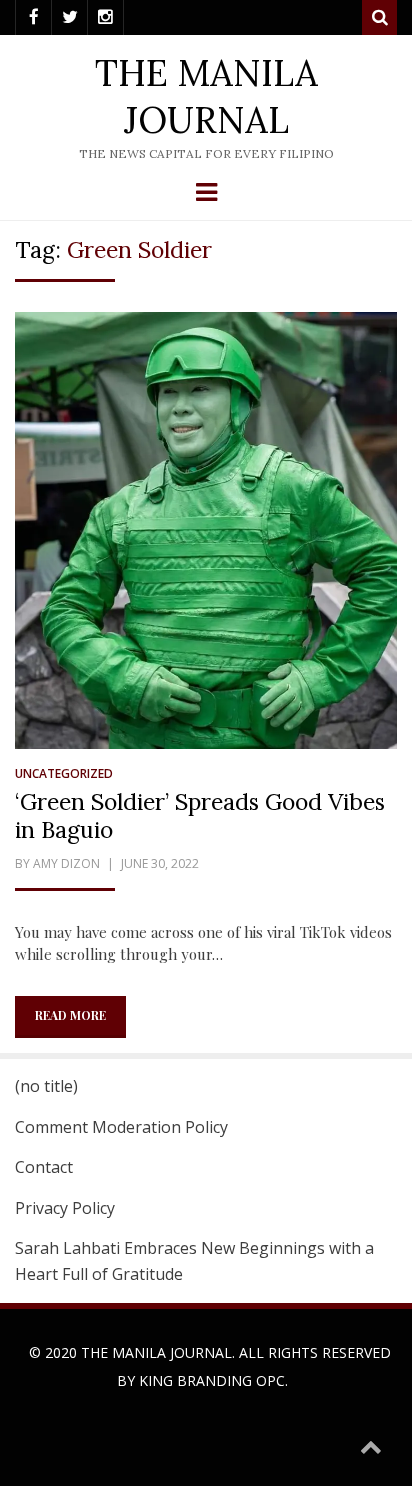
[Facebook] (33, 17)
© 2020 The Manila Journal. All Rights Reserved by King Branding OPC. (210, 1366)
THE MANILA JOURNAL (206, 96)
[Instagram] (105, 17)
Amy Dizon (66, 863)
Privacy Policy (65, 1208)
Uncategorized (64, 773)
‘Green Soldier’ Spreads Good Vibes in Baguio (200, 815)
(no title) (46, 1086)
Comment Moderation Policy (121, 1127)
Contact (44, 1167)
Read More (70, 1015)
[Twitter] (69, 17)
